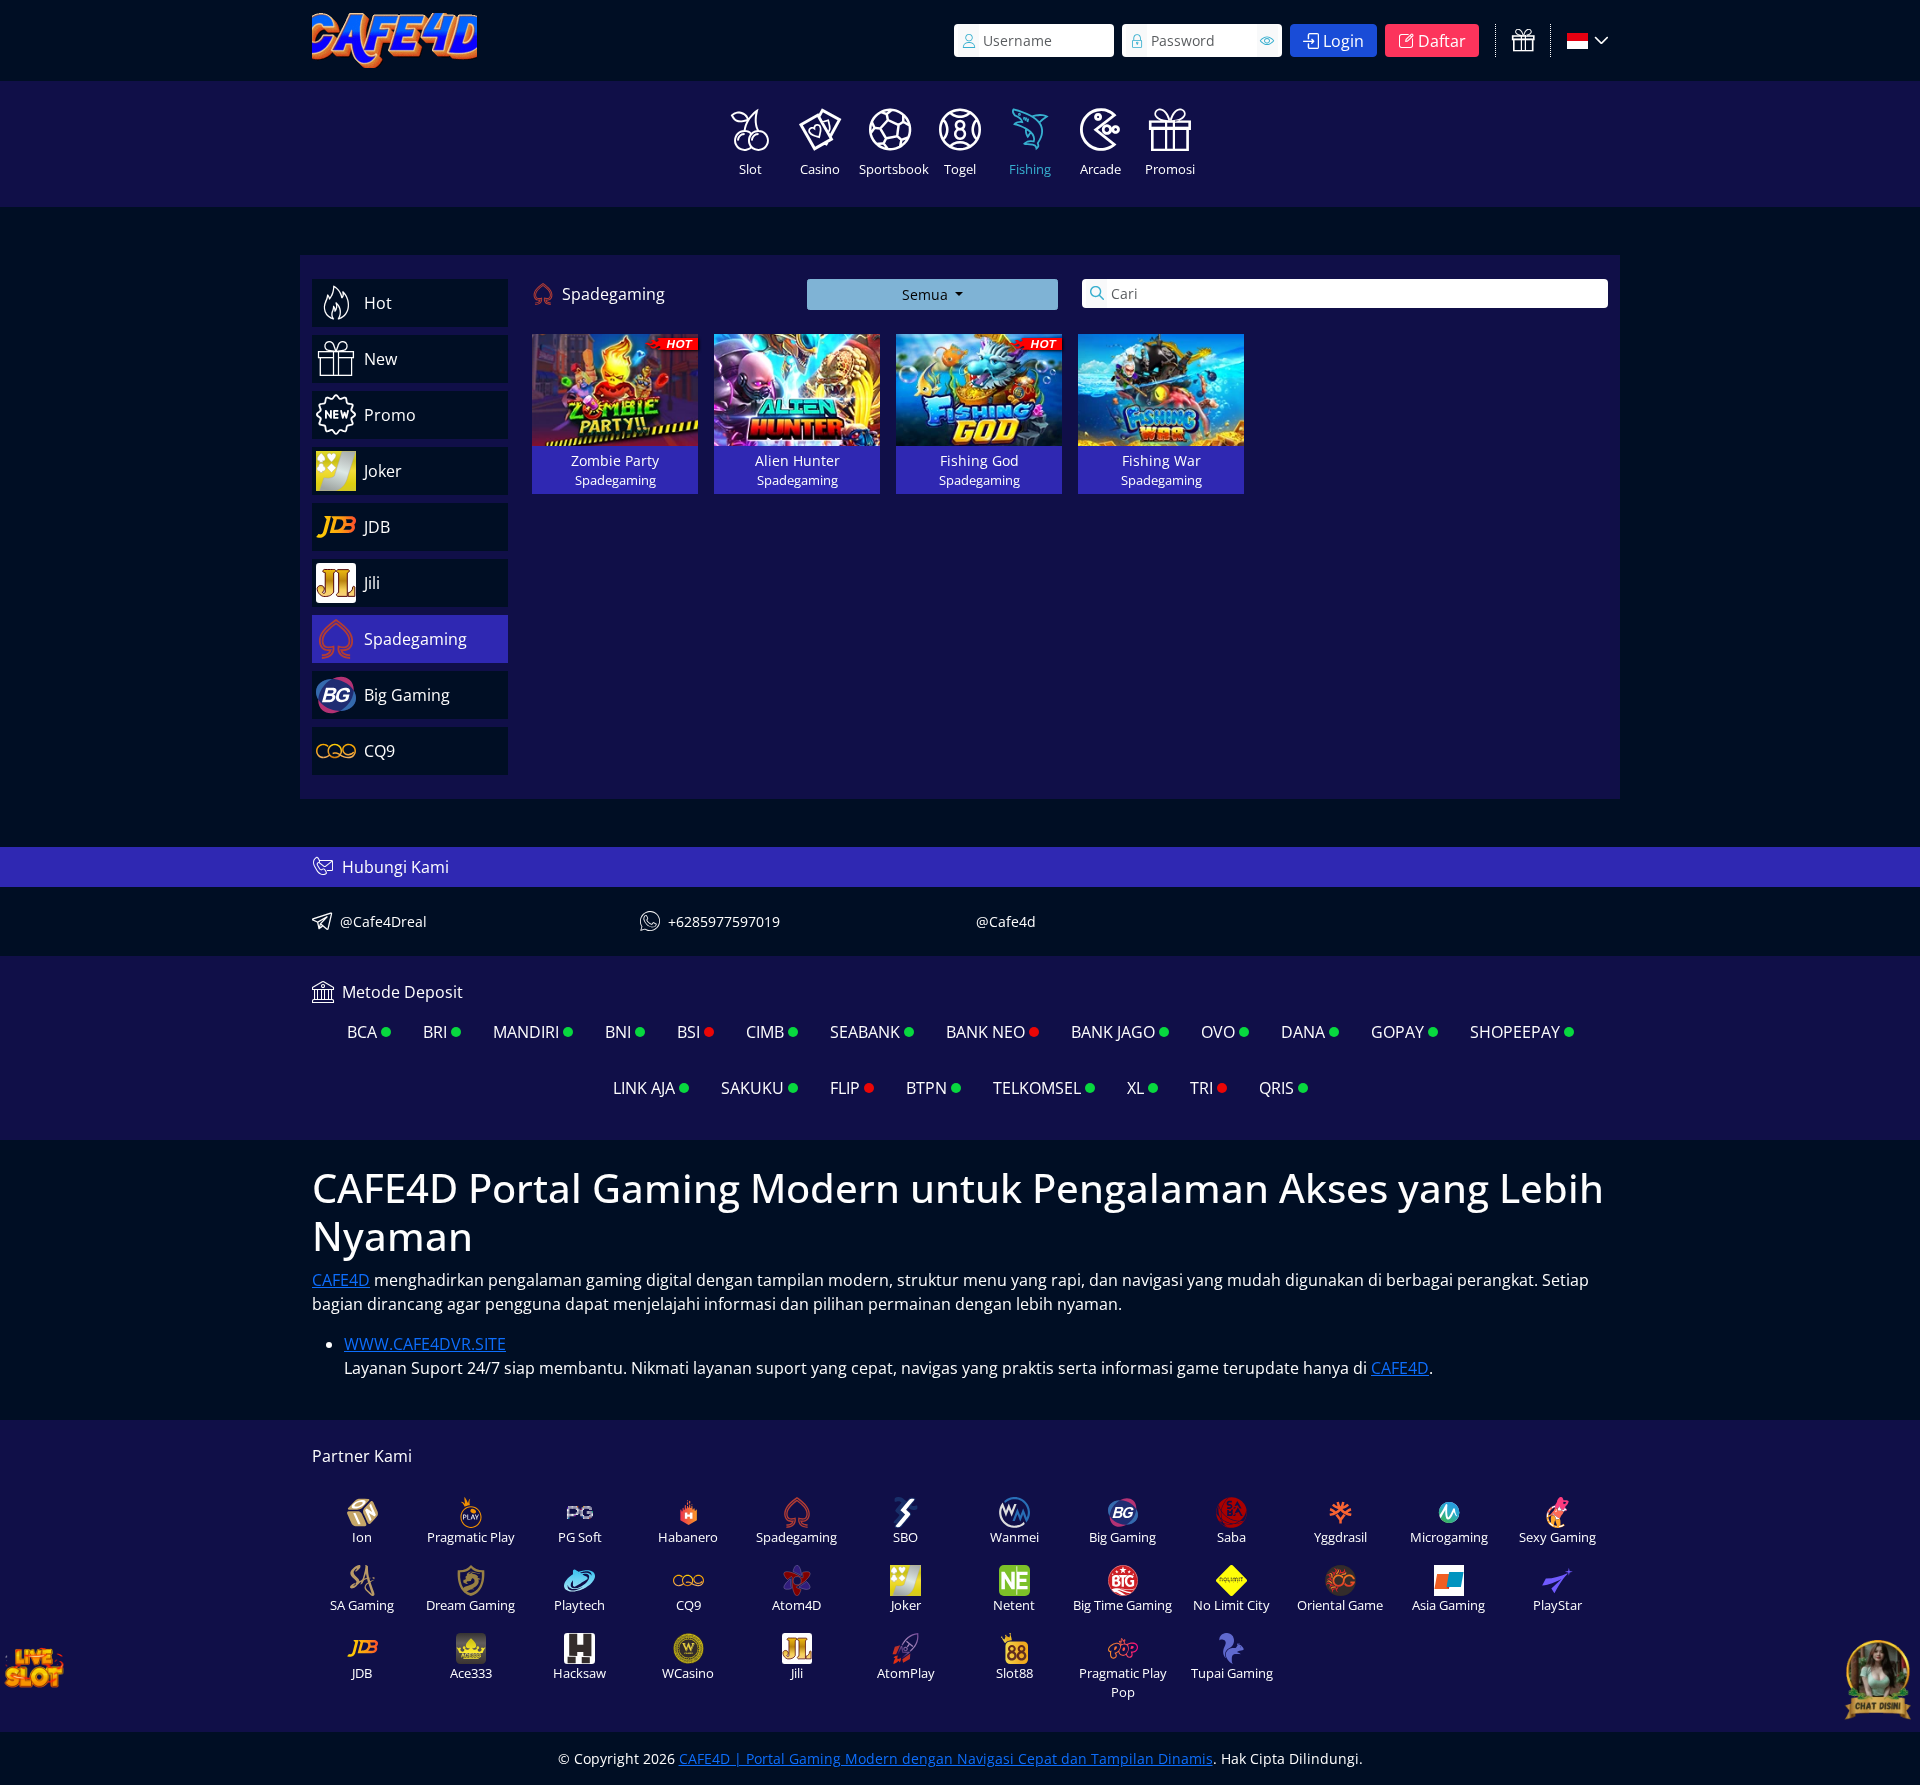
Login (1343, 41)
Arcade (1100, 169)
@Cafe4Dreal (383, 921)
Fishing (1030, 169)
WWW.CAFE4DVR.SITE (425, 1344)
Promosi (1170, 169)
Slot (750, 169)
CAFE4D (341, 1280)
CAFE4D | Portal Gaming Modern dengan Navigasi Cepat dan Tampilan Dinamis (946, 1758)
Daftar (1442, 41)
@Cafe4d (1006, 921)
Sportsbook (892, 169)
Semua (927, 294)
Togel (960, 169)
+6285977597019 (724, 921)
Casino (820, 169)
